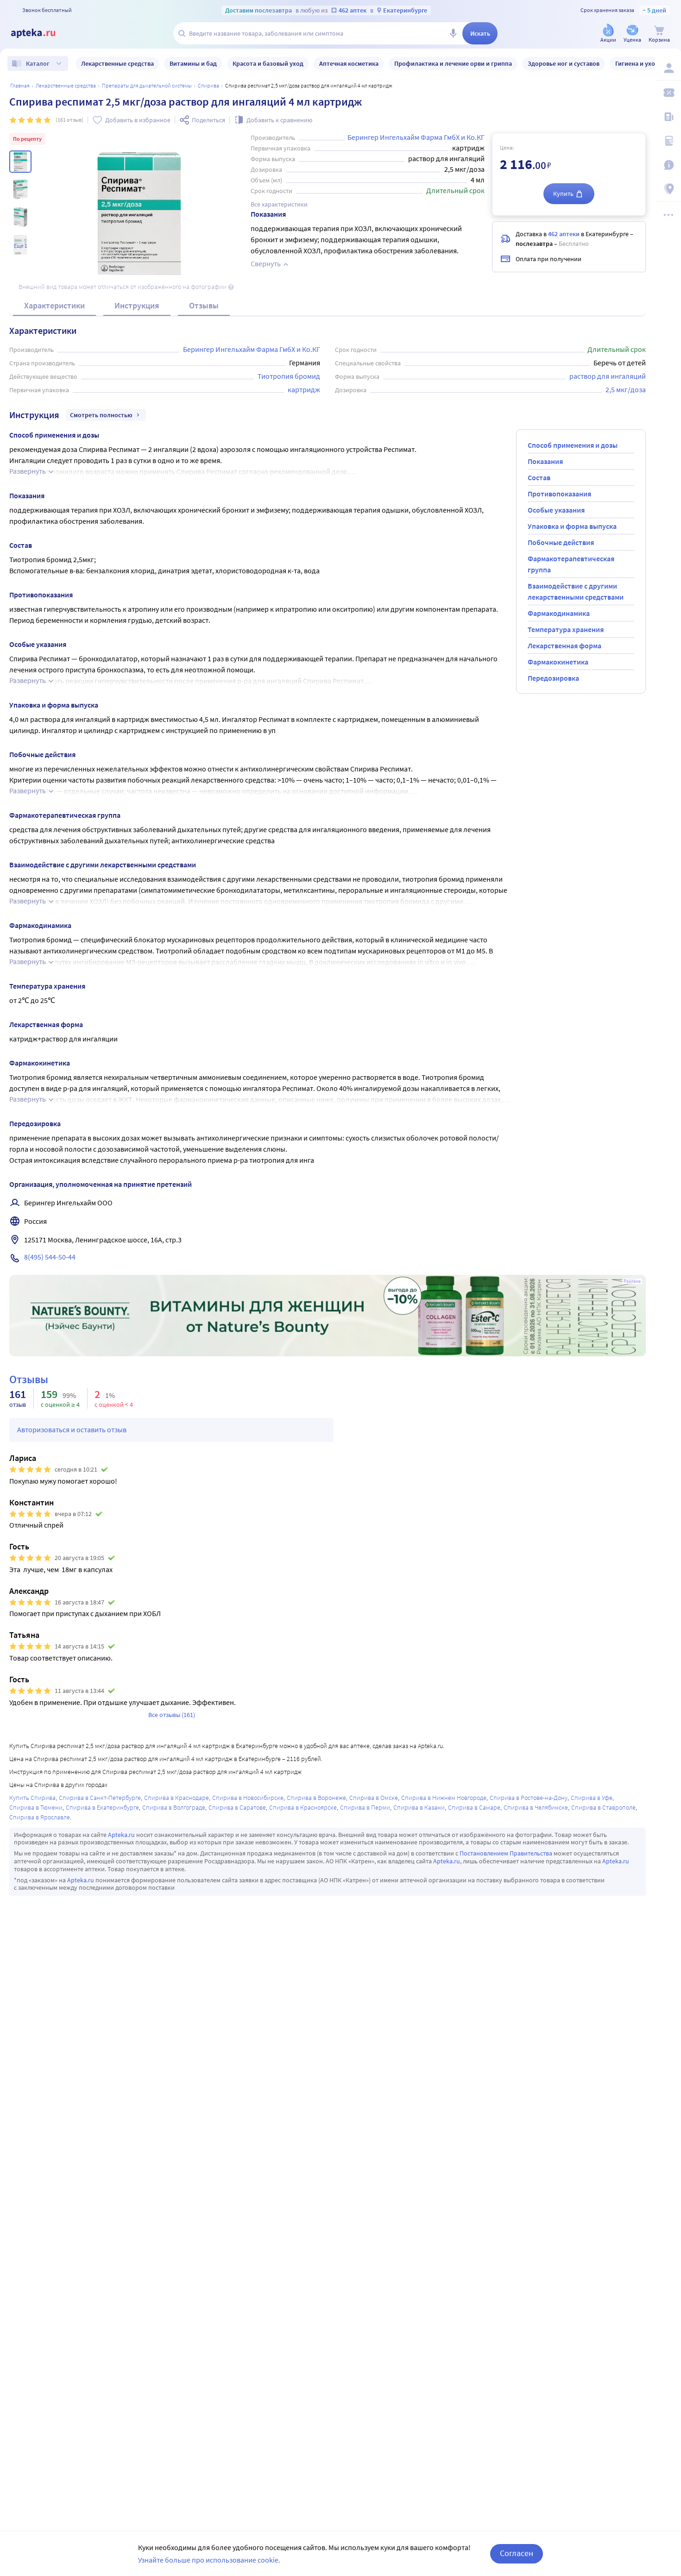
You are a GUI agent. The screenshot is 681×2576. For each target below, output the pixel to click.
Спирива (208, 85)
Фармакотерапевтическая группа (571, 564)
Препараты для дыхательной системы (147, 85)
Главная (20, 85)
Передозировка (553, 678)
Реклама (632, 1281)
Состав (539, 477)
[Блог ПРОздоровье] (668, 117)
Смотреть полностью (101, 415)
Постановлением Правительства (506, 1853)
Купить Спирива (32, 1798)
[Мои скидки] (668, 93)
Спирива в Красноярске (303, 1807)
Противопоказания (559, 494)
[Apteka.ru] (41, 33)
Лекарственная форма (564, 646)
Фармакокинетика (558, 662)
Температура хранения (566, 629)
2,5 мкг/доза (626, 389)
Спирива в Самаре (474, 1807)
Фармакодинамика (559, 613)
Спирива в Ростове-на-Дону (529, 1798)
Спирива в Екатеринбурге (102, 1807)
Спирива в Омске (374, 1798)
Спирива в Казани (419, 1807)
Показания (545, 461)
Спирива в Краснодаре (177, 1798)
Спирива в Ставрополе (603, 1807)
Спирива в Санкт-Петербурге (100, 1798)
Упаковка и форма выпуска (572, 526)
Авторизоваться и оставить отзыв (72, 1429)
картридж (304, 389)
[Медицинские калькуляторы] (668, 141)
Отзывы (204, 305)
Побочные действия (561, 542)
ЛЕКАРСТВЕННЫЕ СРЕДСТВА (66, 85)
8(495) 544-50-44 (50, 1257)
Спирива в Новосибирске (248, 1798)
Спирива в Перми (365, 1807)
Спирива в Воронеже (316, 1798)
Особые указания (556, 510)
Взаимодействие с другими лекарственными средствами (576, 591)
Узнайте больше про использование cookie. (209, 2560)
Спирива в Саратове (237, 1807)
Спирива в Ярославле (40, 1817)
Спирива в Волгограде (174, 1807)
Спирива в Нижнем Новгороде (444, 1798)
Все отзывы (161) (172, 1715)
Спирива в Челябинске (536, 1807)
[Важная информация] (668, 165)
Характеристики (54, 305)
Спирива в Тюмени (36, 1807)
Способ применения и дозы (573, 445)
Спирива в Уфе (592, 1798)
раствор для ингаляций (608, 376)
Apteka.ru (121, 1835)
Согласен (517, 2553)
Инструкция (137, 305)
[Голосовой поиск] (453, 33)
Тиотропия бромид (289, 376)
